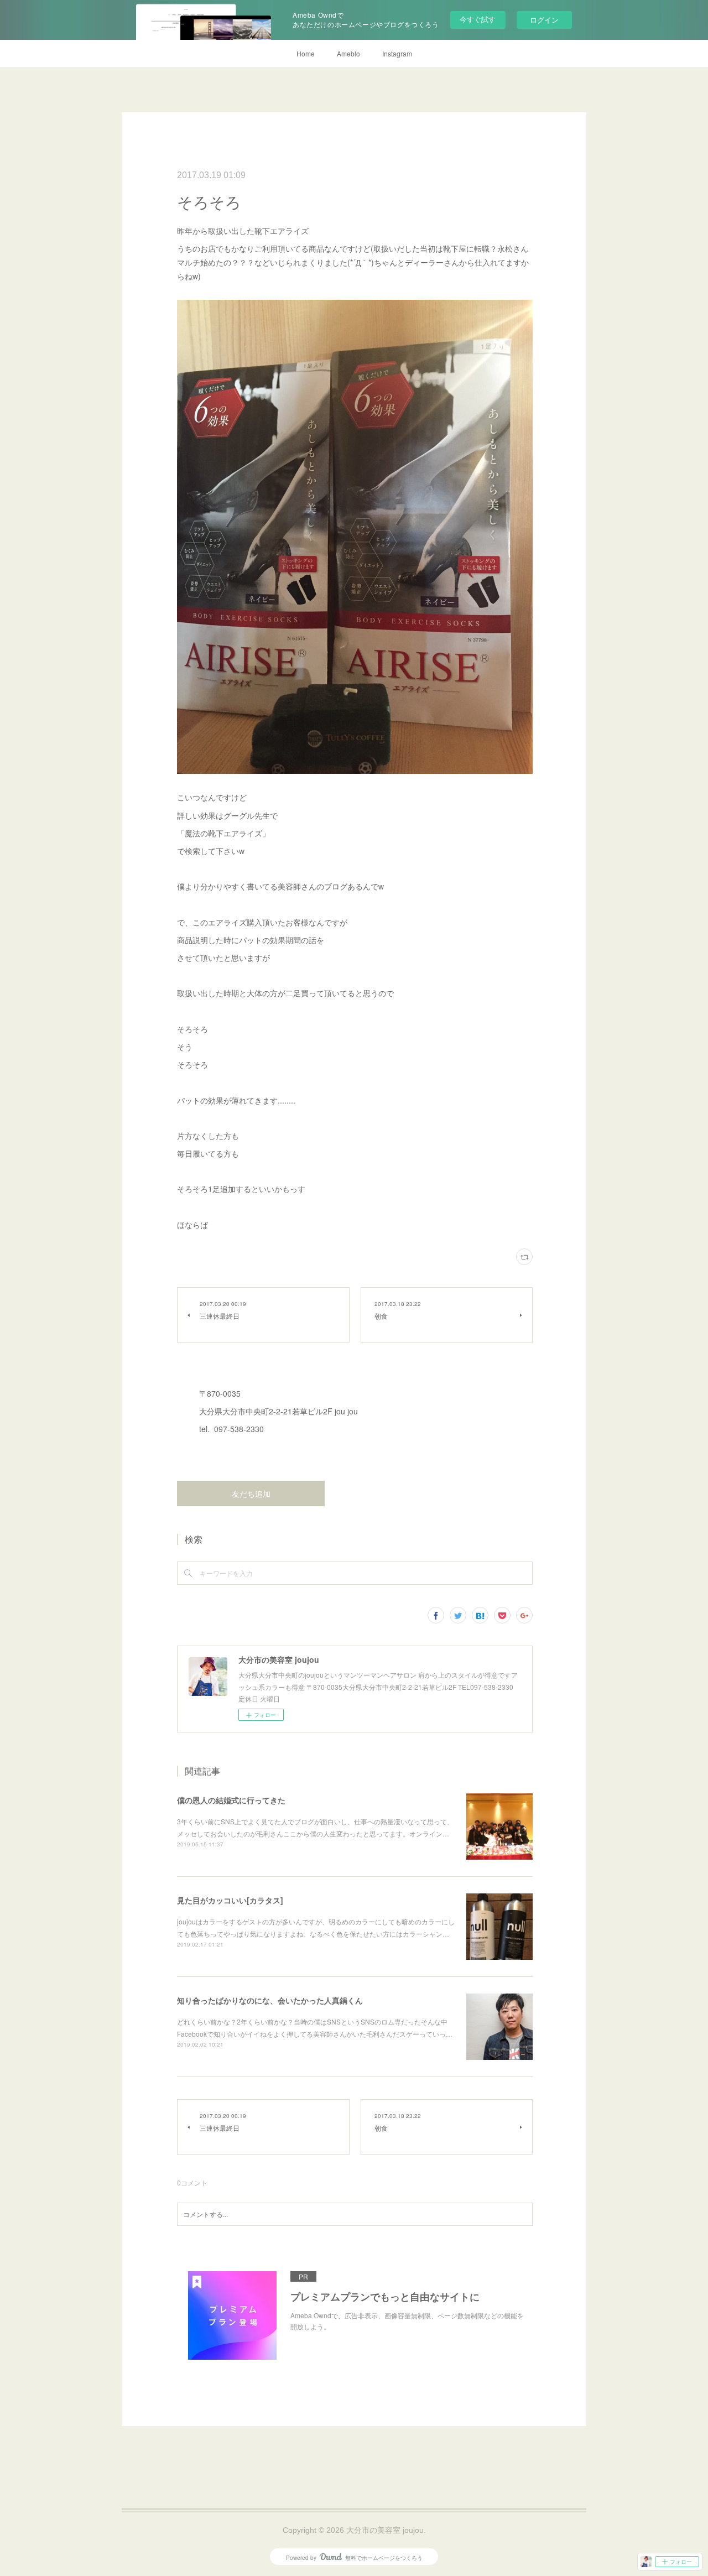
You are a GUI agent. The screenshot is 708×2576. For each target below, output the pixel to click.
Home (306, 53)
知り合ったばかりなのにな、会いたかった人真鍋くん (270, 2000)
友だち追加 (251, 1494)
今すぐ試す (478, 19)
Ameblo (348, 53)
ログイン (544, 20)
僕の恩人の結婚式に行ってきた (231, 1800)
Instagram (397, 53)
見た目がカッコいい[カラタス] (230, 1900)
